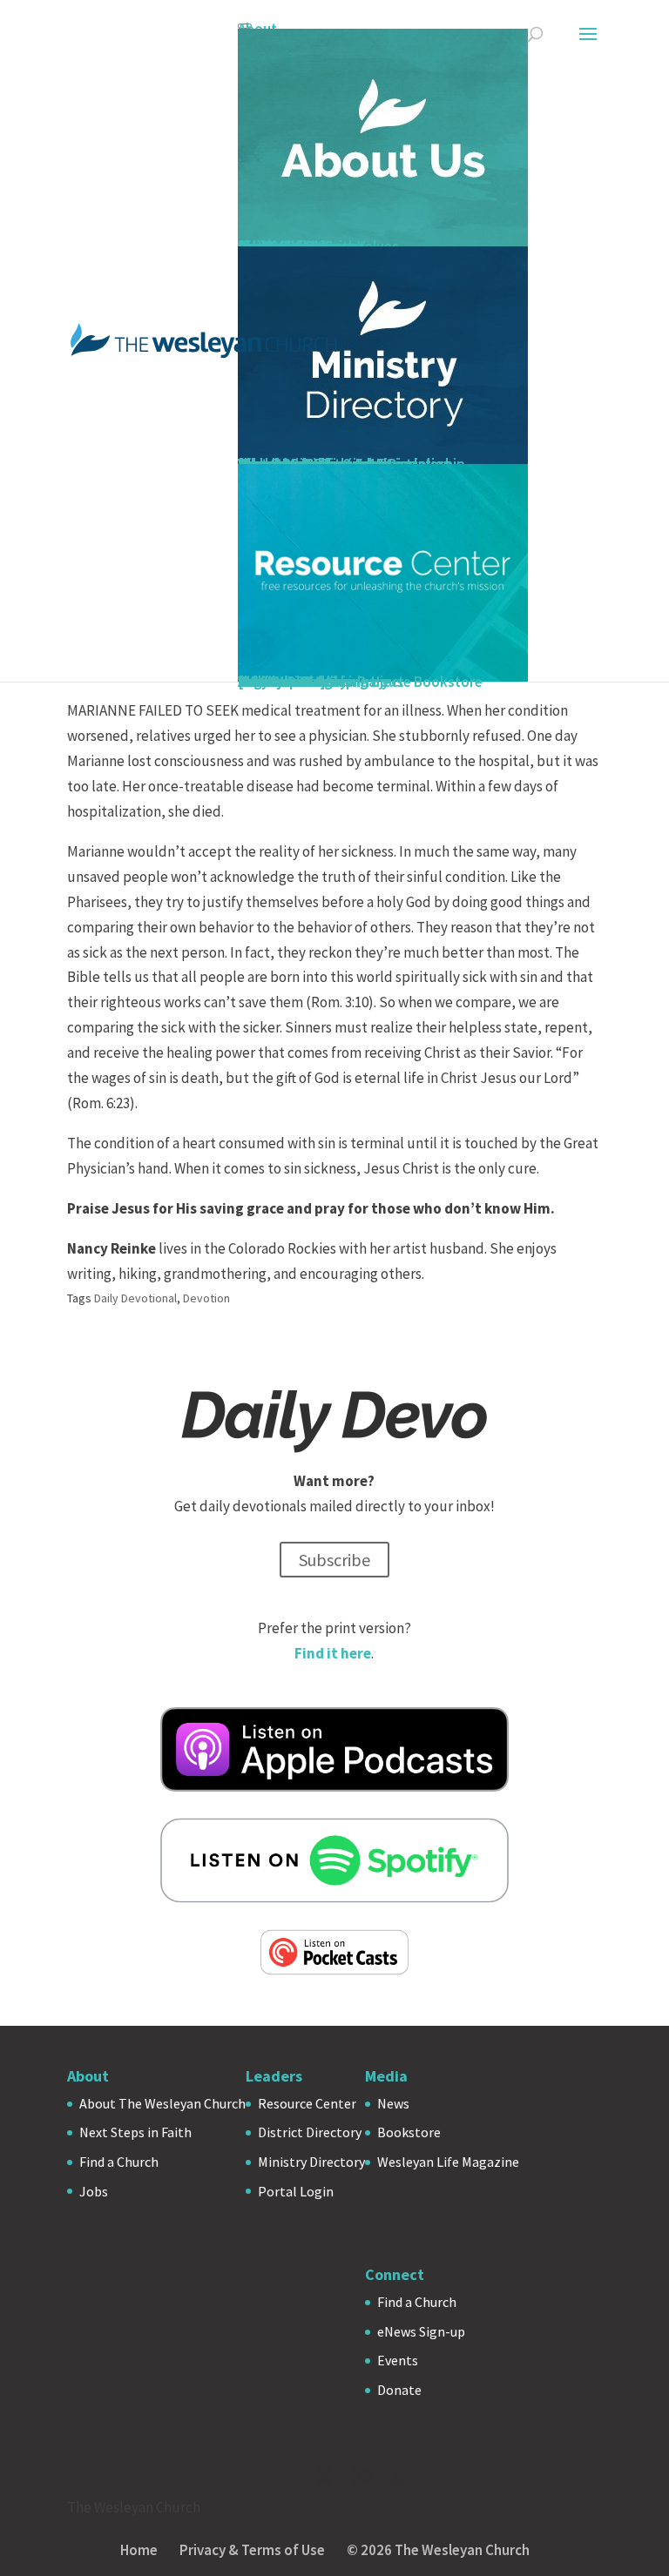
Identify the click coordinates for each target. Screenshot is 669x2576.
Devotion (206, 1298)
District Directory (310, 2132)
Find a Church (119, 2162)
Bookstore (409, 2132)
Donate (399, 2390)
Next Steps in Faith (135, 2132)
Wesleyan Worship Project (321, 682)
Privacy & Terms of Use (252, 2550)
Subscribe (334, 1560)
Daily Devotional (135, 1298)
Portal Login (296, 2191)
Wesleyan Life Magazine (448, 2162)
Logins (259, 682)
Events (398, 2360)
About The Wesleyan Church (162, 2103)
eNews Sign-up (421, 2331)
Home (139, 2550)
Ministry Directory (311, 2162)
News (393, 2103)
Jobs (94, 2191)
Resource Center (307, 2103)
